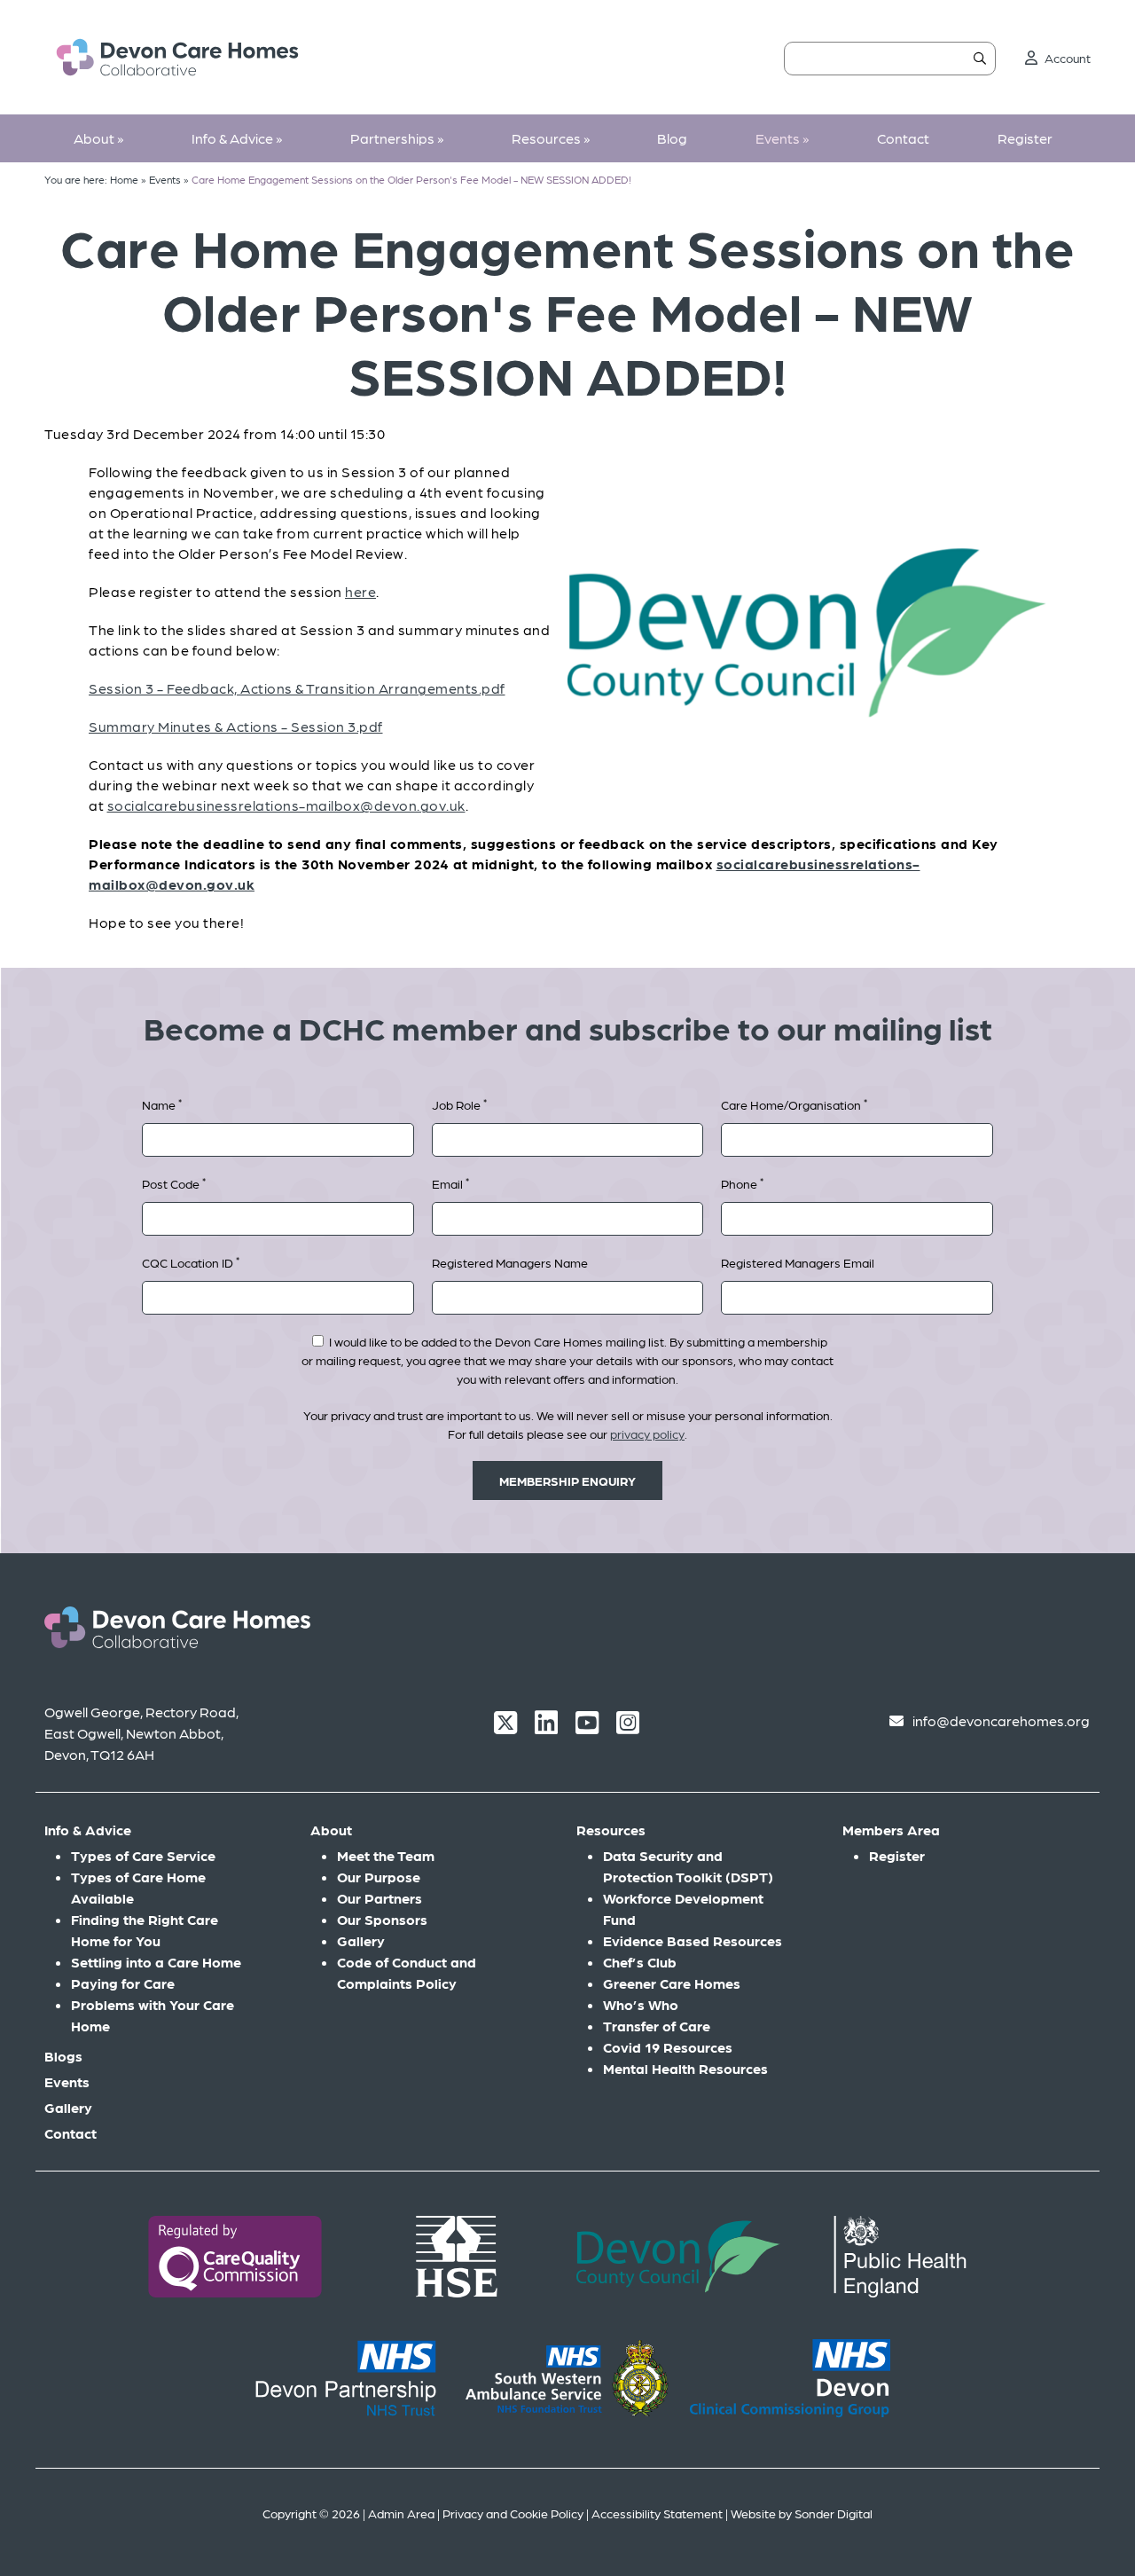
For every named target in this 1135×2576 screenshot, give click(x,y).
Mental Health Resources (685, 2068)
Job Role (459, 1104)
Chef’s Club (640, 1962)
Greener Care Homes (672, 1983)
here (360, 591)
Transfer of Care (657, 2026)
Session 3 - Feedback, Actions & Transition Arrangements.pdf (297, 688)
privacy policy (647, 1433)
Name (162, 1104)
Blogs (63, 2056)
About (98, 138)
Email (450, 1183)
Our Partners (380, 1898)
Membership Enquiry (567, 1480)
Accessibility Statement (657, 2513)
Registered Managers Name (510, 1262)
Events (782, 138)
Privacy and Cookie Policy (513, 2513)
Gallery (68, 2107)
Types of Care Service (143, 1855)
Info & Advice (237, 138)
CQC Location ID (191, 1262)
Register (1025, 138)
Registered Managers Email (798, 1262)
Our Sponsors (382, 1919)
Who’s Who (641, 2004)
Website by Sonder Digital (802, 2513)
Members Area (891, 1830)
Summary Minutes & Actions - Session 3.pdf (236, 726)
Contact (903, 138)
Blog (672, 138)
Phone (742, 1183)
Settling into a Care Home (156, 1962)
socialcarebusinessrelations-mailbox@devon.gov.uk (286, 805)
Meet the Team (386, 1855)
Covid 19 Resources (668, 2047)
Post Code (174, 1183)
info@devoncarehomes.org (1001, 1720)
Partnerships (397, 138)
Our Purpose (379, 1877)
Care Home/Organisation (794, 1104)
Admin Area (401, 2513)
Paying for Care (123, 1983)
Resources (551, 138)
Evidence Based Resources (693, 1940)
